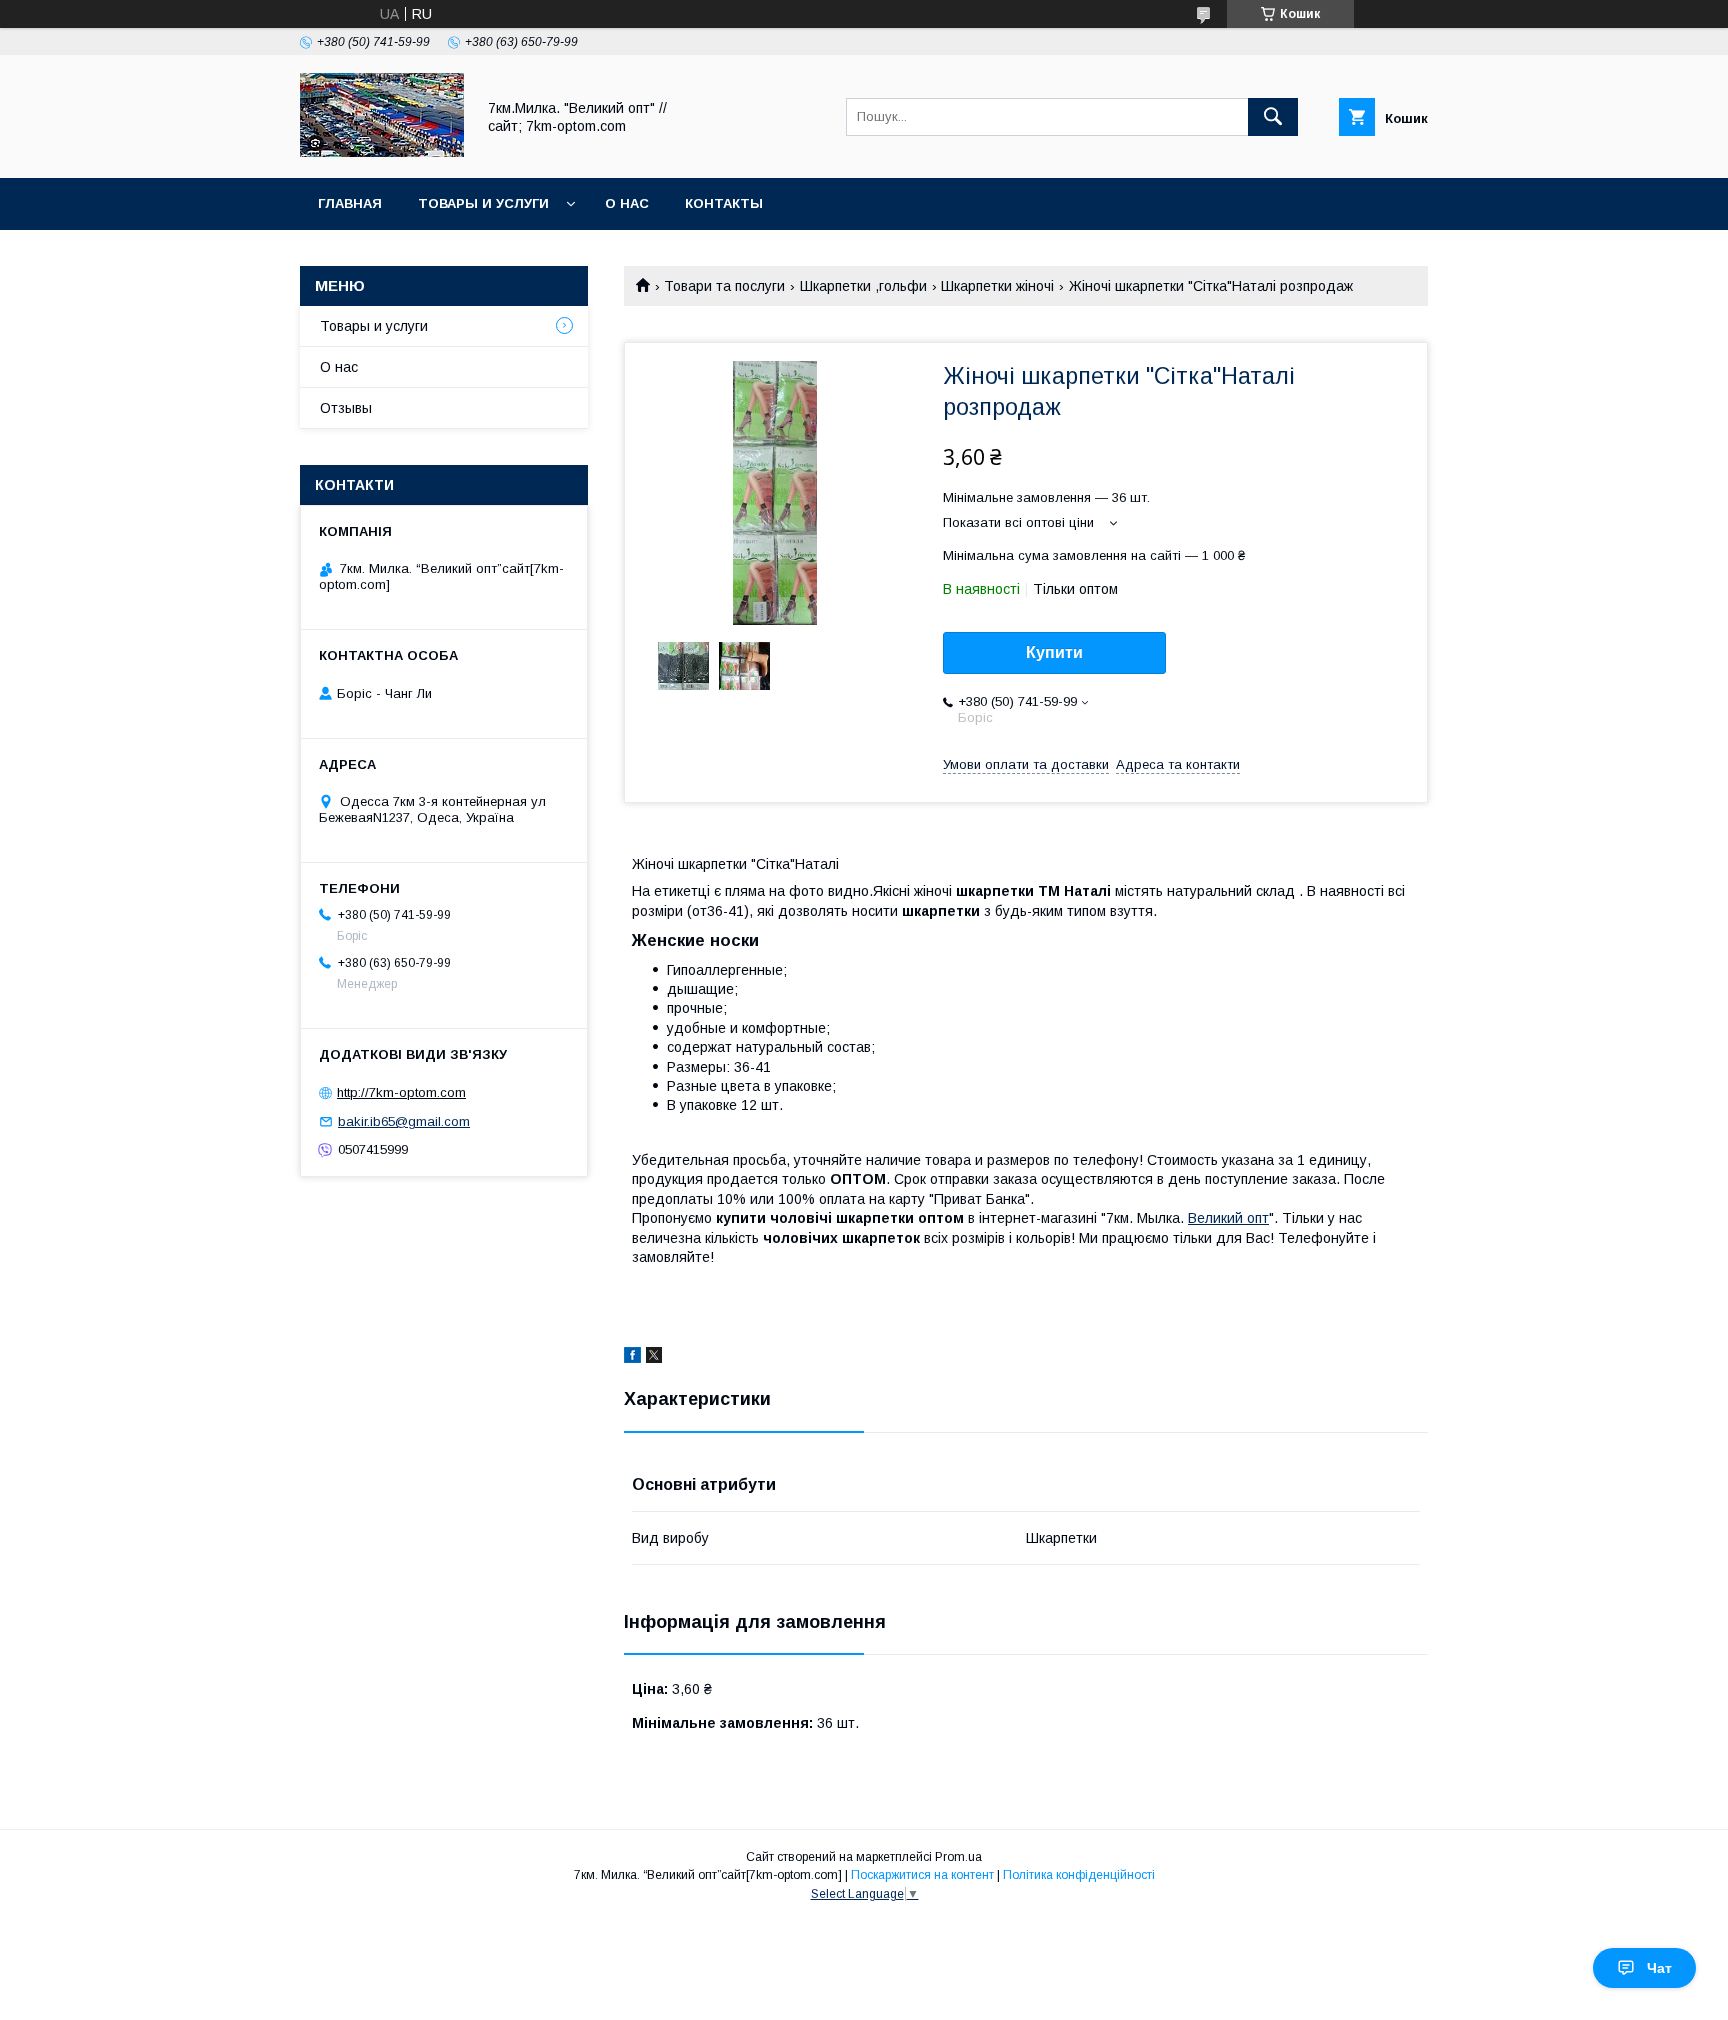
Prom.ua (958, 1857)
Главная (350, 203)
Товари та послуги (724, 286)
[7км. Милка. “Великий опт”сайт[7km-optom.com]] (382, 152)
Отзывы (346, 408)
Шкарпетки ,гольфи (863, 286)
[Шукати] (1273, 117)
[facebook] (632, 1358)
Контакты (724, 203)
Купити (1054, 652)
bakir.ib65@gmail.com (404, 1121)
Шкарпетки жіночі (997, 286)
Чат (1659, 1968)
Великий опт (1228, 1218)
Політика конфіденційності (1079, 1875)
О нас (627, 203)
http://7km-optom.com (401, 1092)
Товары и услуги (483, 203)
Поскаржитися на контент (922, 1875)
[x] (654, 1358)
